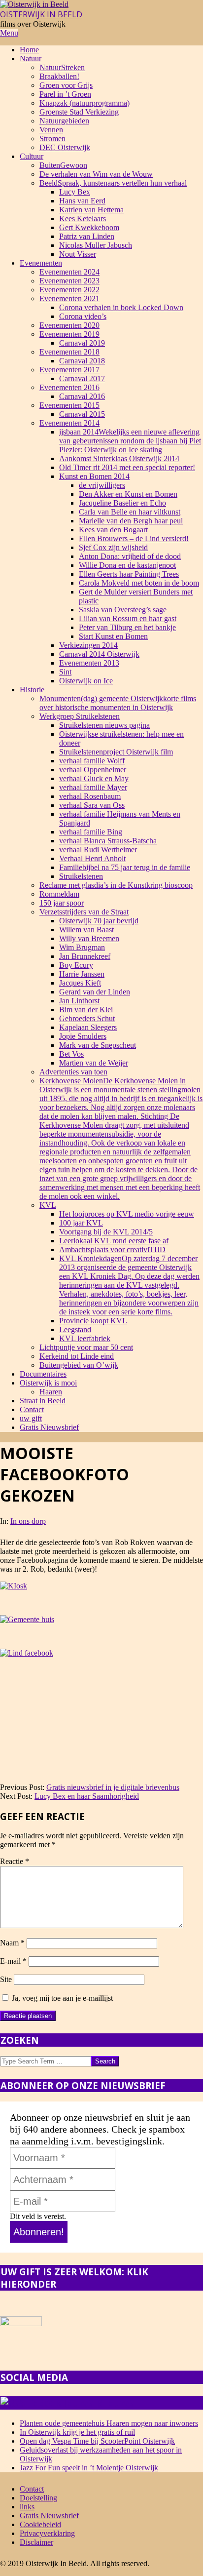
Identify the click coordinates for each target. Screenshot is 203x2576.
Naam (12, 1943)
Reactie (15, 1861)
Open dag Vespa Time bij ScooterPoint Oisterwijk (97, 2441)
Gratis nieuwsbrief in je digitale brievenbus (113, 1787)
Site (6, 1979)
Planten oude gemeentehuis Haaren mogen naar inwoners (109, 2423)
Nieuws (115, 2403)
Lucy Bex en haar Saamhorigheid (87, 1796)
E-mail (13, 1961)
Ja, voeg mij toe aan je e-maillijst (61, 1998)
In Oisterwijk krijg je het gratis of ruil (77, 2432)
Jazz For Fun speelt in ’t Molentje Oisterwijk (89, 2468)
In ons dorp (28, 1521)
